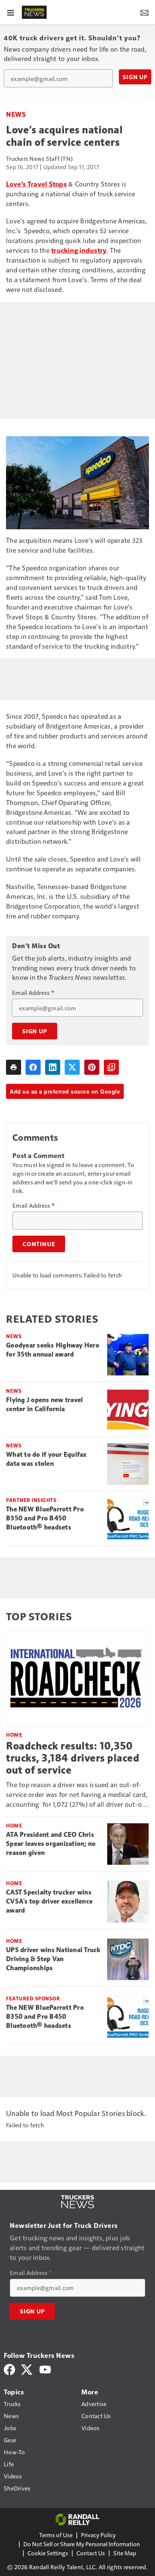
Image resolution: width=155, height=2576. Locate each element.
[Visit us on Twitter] (27, 2369)
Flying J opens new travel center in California (44, 1404)
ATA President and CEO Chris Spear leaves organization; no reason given (51, 1844)
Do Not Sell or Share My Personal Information (82, 2544)
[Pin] (92, 1067)
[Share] (33, 1067)
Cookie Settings (48, 2553)
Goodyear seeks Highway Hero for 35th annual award (53, 1350)
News (16, 114)
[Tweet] (72, 1067)
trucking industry (79, 250)
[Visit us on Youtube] (45, 2369)
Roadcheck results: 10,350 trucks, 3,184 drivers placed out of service (73, 1758)
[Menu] (11, 12)
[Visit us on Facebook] (9, 2369)
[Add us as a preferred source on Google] (111, 1067)
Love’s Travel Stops (36, 184)
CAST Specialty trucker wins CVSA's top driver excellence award (49, 1901)
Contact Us (91, 2553)
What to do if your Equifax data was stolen (46, 1459)
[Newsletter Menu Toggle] (144, 12)
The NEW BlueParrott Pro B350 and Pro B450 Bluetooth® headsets (45, 1518)
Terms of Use (56, 2535)
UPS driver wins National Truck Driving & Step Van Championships (53, 1959)
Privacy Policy (98, 2535)
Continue (39, 1244)
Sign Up (135, 77)
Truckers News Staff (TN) (39, 158)
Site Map (125, 2553)
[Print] (14, 1067)
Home (14, 1735)
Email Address (33, 993)
